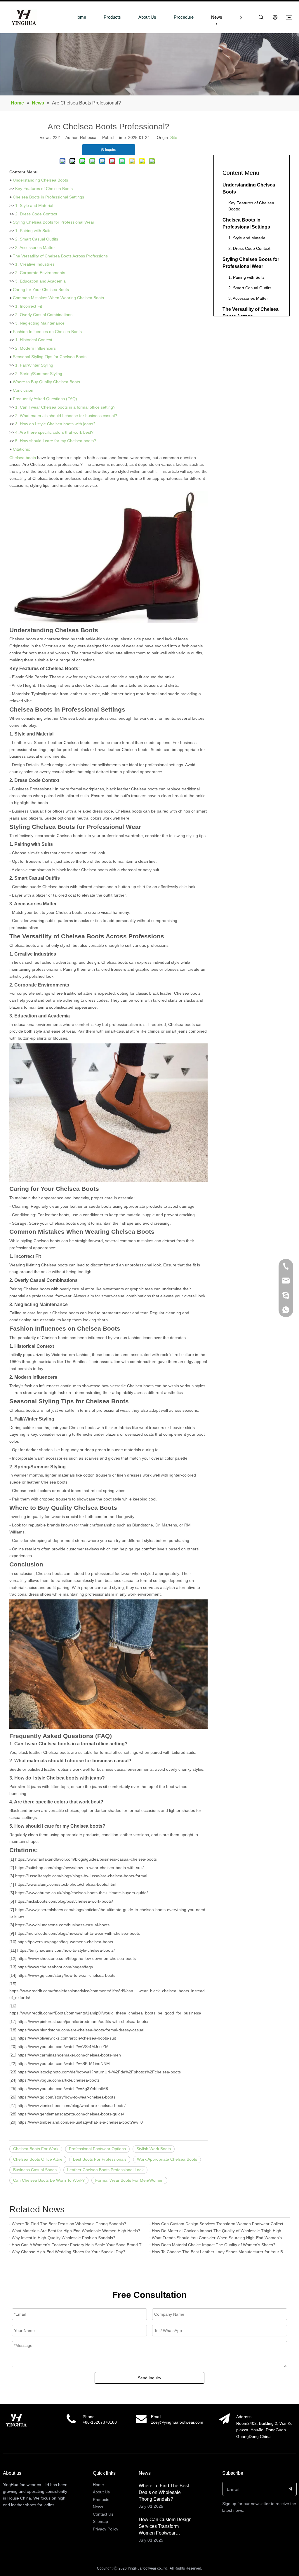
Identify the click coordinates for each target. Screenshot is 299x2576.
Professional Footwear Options (97, 2149)
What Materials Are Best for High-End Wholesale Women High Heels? (76, 2231)
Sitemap (100, 2521)
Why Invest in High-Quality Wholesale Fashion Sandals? (64, 2238)
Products (112, 17)
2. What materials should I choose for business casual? (66, 416)
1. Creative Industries (35, 264)
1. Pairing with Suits (33, 231)
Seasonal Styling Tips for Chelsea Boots (50, 357)
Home (80, 17)
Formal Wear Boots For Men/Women (129, 2180)
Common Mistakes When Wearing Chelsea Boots (58, 298)
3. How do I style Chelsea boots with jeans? (55, 424)
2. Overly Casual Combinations (44, 315)
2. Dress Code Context (36, 214)
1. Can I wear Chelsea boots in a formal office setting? (65, 407)
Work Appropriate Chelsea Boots (167, 2159)
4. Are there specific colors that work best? (54, 432)
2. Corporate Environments (40, 273)
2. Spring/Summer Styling (39, 374)
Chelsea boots (23, 458)
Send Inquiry (149, 2378)
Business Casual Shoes (35, 2170)
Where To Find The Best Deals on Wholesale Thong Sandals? (69, 2224)
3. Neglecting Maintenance (40, 323)
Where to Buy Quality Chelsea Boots (46, 382)
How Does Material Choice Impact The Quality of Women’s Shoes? (214, 2245)
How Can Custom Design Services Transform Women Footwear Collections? (220, 2224)
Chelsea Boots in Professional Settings (48, 197)
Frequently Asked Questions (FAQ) (45, 399)
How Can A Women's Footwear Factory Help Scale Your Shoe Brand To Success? (79, 2245)
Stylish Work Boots (154, 2149)
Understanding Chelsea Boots (40, 180)
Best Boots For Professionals (100, 2159)
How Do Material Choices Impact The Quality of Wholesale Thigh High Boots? (220, 2231)
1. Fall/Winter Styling (34, 365)
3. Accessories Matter (35, 248)
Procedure (184, 17)
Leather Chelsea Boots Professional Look (105, 2170)
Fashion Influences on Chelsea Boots (47, 332)
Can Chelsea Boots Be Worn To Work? (49, 2180)
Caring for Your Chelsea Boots (41, 290)
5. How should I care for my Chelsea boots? (56, 441)
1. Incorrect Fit (29, 306)
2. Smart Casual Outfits (37, 239)
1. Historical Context (34, 340)
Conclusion (23, 390)
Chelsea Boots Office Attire (38, 2159)
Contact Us (103, 2514)
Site (174, 137)
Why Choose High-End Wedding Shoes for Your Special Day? (68, 2252)
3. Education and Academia (40, 281)
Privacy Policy (106, 2529)
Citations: (21, 449)
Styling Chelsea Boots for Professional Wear (54, 222)
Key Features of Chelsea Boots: (45, 189)
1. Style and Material (34, 205)
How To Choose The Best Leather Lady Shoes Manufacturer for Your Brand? (220, 2252)
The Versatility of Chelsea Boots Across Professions (60, 256)
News (217, 17)
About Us (147, 17)
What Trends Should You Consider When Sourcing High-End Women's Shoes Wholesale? (220, 2238)
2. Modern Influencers (35, 348)
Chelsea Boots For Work (36, 2149)
